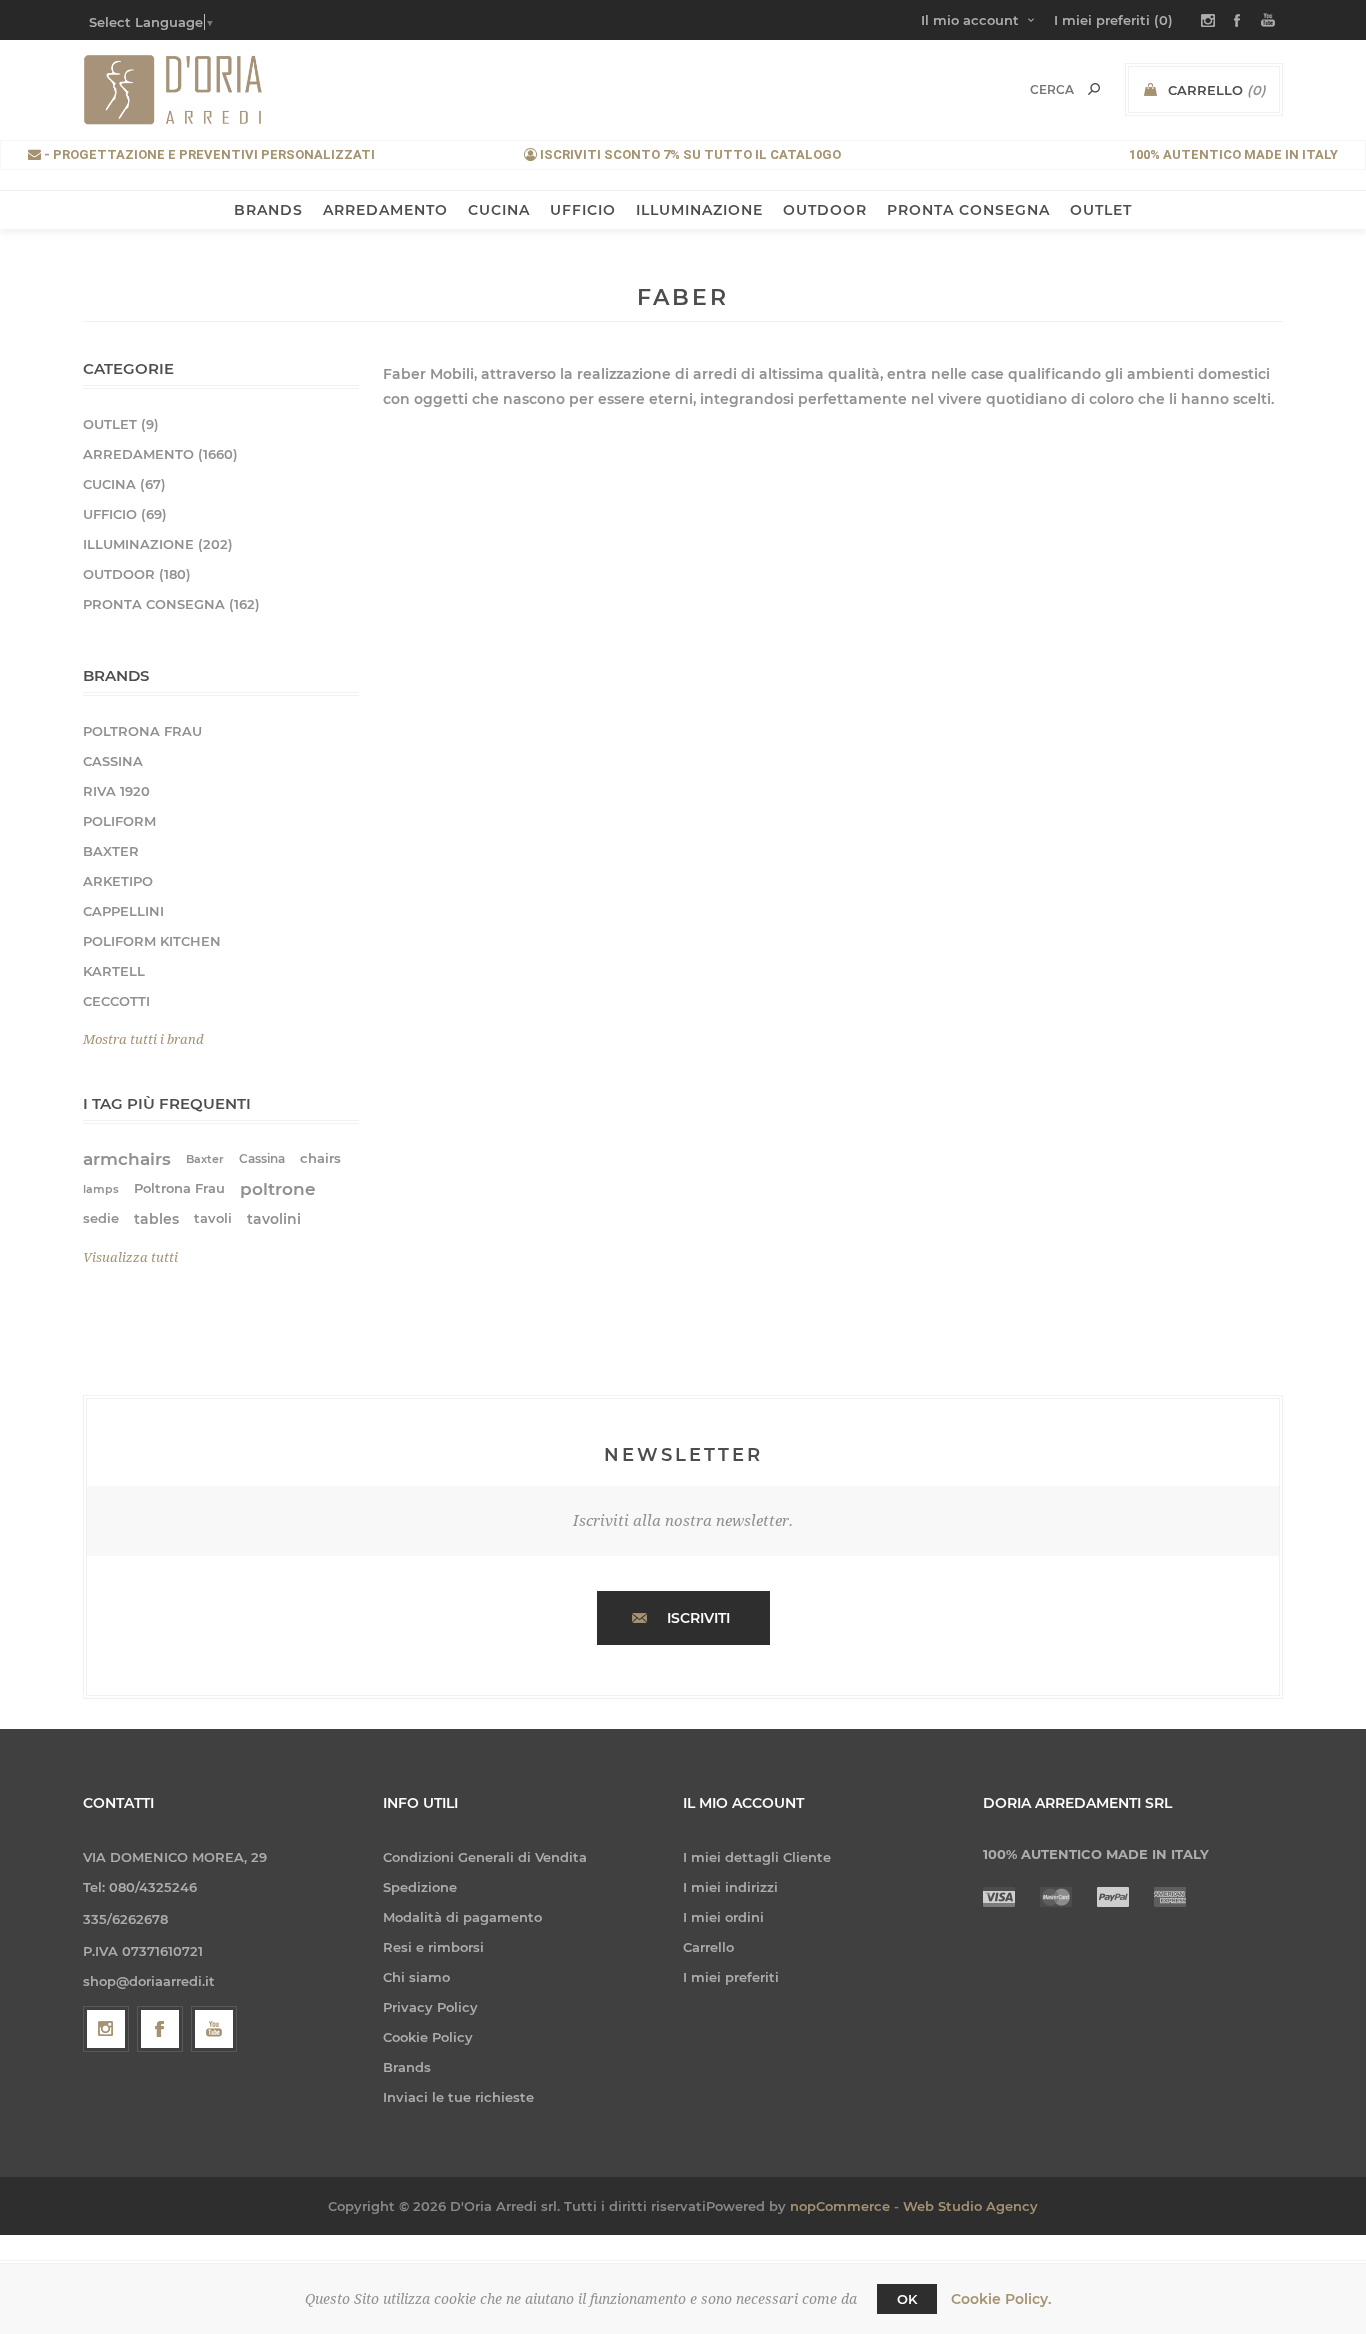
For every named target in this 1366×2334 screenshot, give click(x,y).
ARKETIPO (118, 881)
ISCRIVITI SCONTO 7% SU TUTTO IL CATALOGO (689, 154)
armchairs (127, 1159)
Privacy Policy (430, 2007)
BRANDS (268, 210)
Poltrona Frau (179, 1188)
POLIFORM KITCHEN (152, 941)
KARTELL (114, 971)
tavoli (213, 1218)
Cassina (262, 1158)
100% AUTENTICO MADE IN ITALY (1233, 154)
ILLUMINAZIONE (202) (158, 544)
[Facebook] (160, 2029)
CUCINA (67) (124, 484)
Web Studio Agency (970, 2206)
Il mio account (970, 20)
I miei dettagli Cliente (757, 1857)
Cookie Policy (428, 2037)
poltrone (278, 1189)
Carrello (708, 1947)
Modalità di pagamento (462, 1917)
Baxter (205, 1159)
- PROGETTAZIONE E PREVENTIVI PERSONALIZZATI (208, 154)
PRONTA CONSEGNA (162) (171, 604)
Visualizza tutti (130, 1257)
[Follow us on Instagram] (106, 2029)
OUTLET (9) (121, 424)
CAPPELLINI (123, 911)
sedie (101, 1218)
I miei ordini (723, 1917)
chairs (320, 1158)
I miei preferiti (731, 1977)
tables (156, 1219)
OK (907, 2299)
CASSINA (113, 761)
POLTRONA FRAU (142, 731)
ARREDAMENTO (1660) (160, 454)
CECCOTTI (116, 1001)
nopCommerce (840, 2206)
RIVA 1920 (116, 791)
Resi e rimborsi (433, 1947)
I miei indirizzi (730, 1887)
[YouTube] (214, 2029)
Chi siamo (416, 1977)
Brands (407, 2067)
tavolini (274, 1219)
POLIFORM (119, 821)
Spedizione (420, 1887)
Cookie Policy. (1001, 2299)
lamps (101, 1189)
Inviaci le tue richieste (458, 2097)
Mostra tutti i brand (143, 1039)
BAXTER (111, 851)
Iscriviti (698, 1618)
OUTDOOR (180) (137, 574)
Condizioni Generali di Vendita (485, 1857)
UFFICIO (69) (125, 514)
